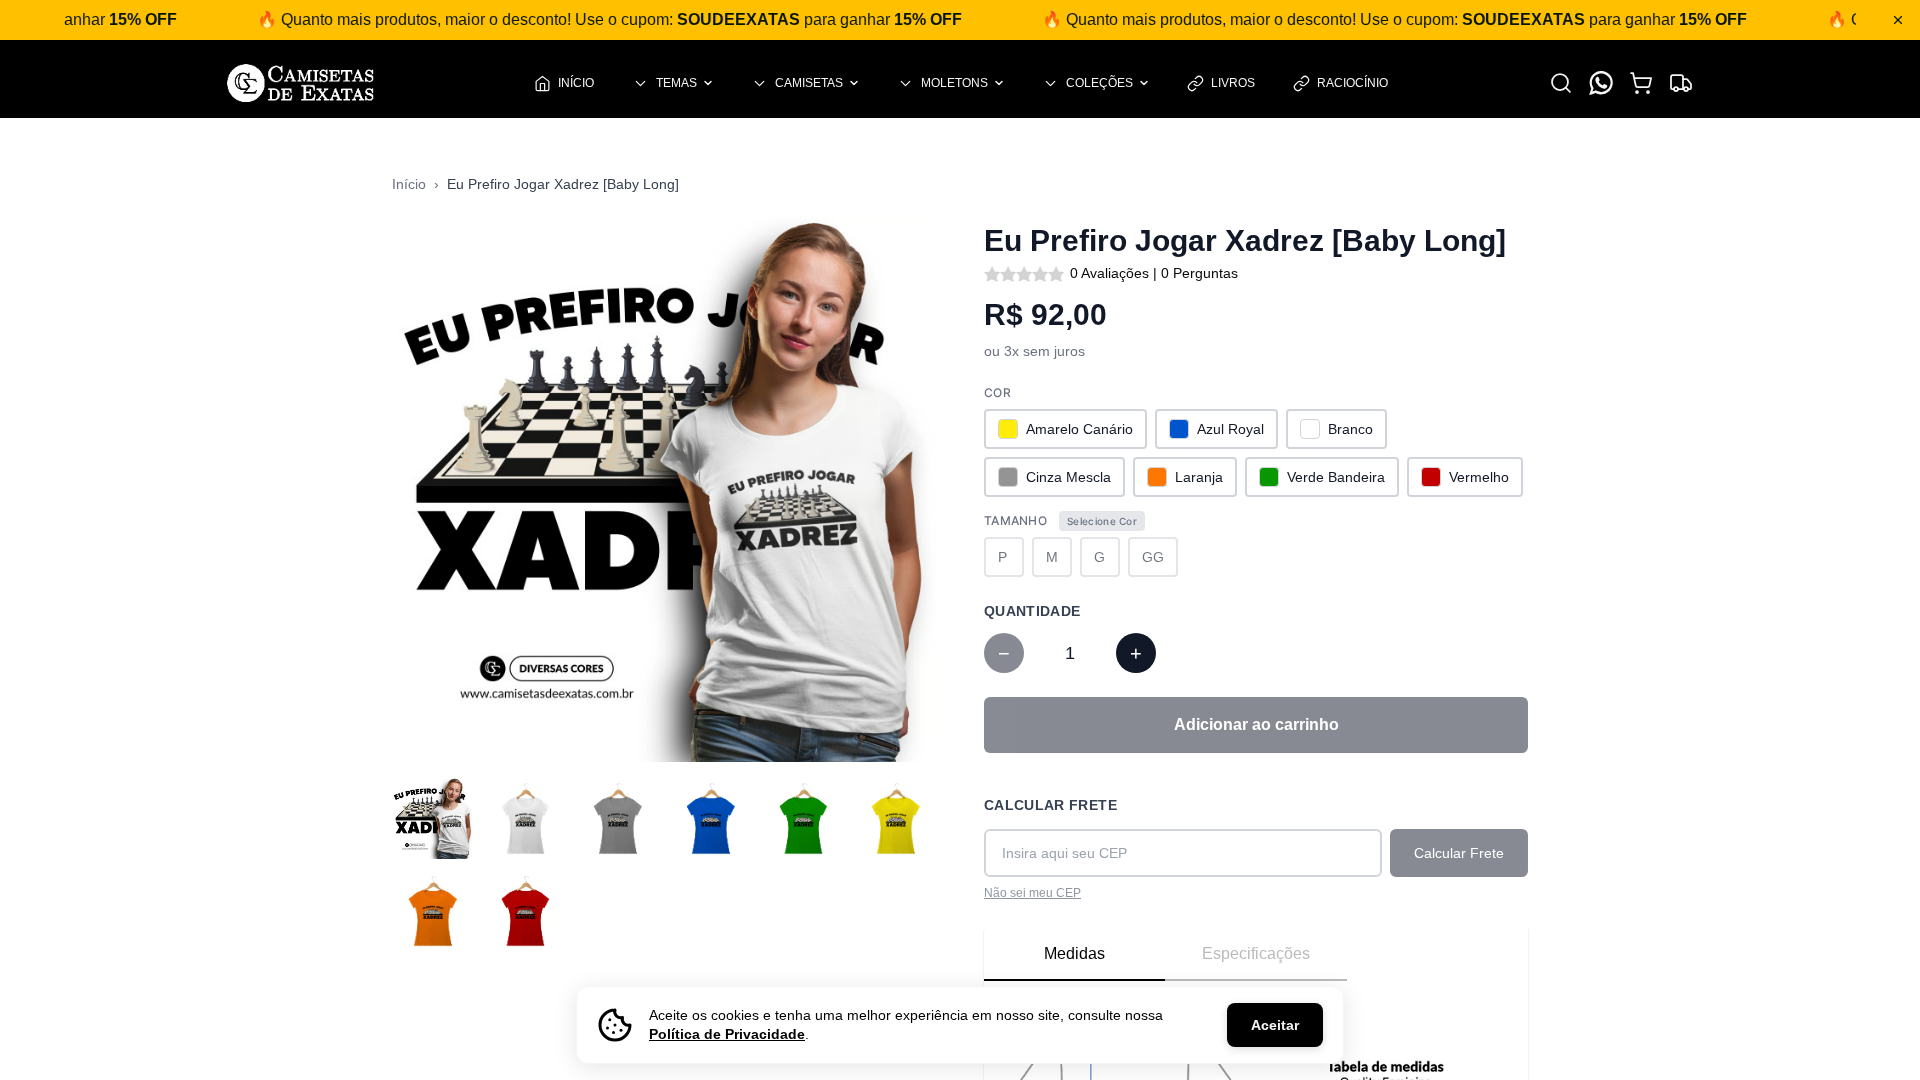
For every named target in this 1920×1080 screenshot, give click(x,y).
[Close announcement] (1898, 20)
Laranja (1199, 477)
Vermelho (1479, 477)
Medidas (1074, 953)
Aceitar (1275, 1025)
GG (1153, 557)
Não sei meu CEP (1032, 893)
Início (409, 184)
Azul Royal (1230, 429)
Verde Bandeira (1336, 477)
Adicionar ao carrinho (1256, 724)
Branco (1350, 429)
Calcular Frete (1050, 805)
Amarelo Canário (1079, 429)
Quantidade (1032, 611)
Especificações (1256, 953)
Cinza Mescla (1068, 477)
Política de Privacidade (727, 1034)
